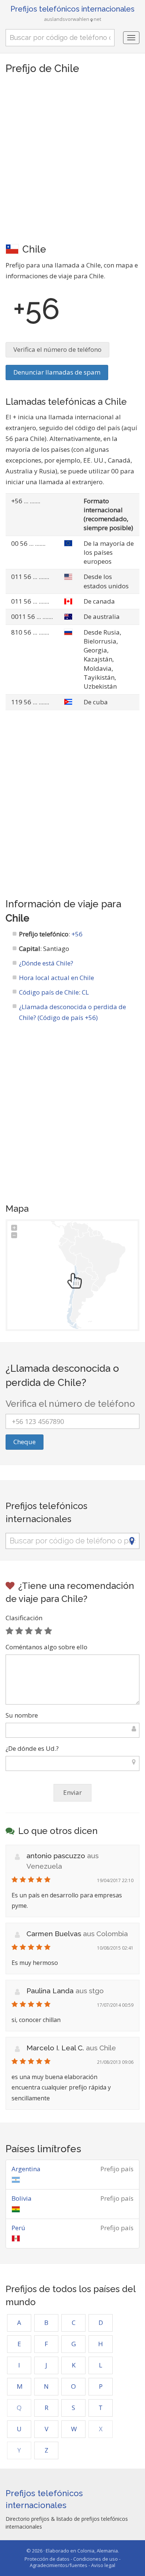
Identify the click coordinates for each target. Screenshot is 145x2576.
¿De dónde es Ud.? (32, 1748)
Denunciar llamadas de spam (57, 372)
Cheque (25, 1442)
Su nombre (22, 1715)
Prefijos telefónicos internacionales (72, 9)
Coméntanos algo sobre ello (46, 1647)
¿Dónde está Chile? (46, 963)
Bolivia (22, 2198)
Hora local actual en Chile (57, 978)
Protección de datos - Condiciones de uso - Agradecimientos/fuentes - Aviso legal (72, 2562)
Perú (18, 2228)
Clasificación (24, 1618)
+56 (77, 934)
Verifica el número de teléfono (57, 349)
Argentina (26, 2169)
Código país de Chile (49, 992)
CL (85, 992)
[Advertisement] (72, 158)
